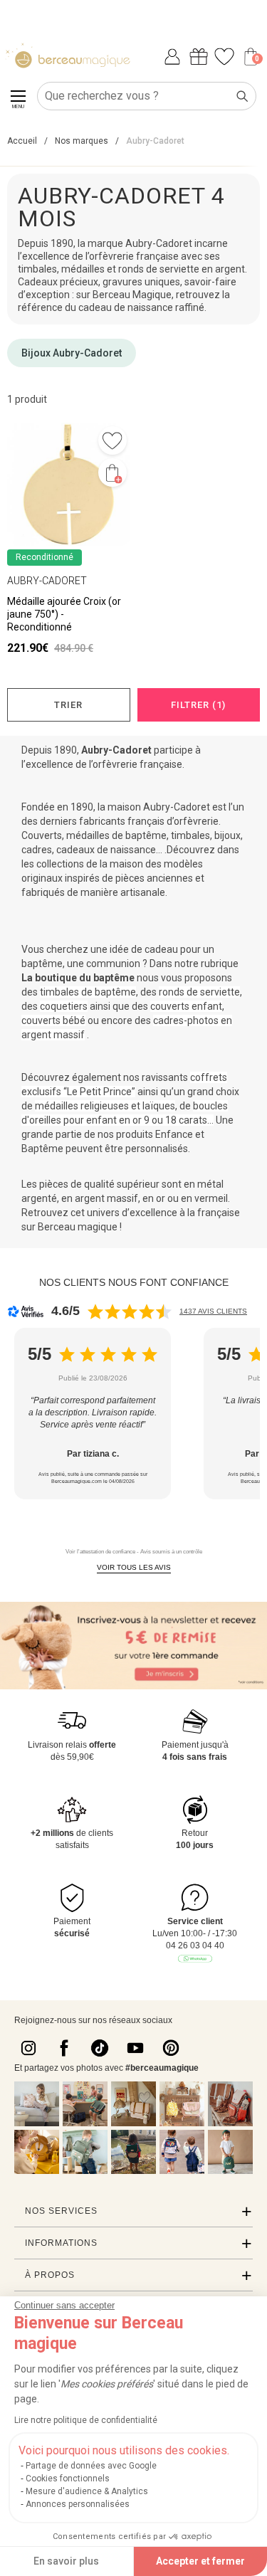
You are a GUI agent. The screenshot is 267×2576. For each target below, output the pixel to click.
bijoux (227, 835)
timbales (190, 835)
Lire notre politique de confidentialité (86, 2420)
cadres (37, 850)
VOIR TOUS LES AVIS (134, 1567)
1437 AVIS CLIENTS (213, 1311)
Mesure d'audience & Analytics (87, 2491)
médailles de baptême (116, 835)
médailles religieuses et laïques (105, 1106)
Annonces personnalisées (78, 2504)
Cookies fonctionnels (68, 2479)
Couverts (42, 835)
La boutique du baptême (78, 978)
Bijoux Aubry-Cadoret (72, 353)
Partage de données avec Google (91, 2466)
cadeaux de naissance (106, 850)
